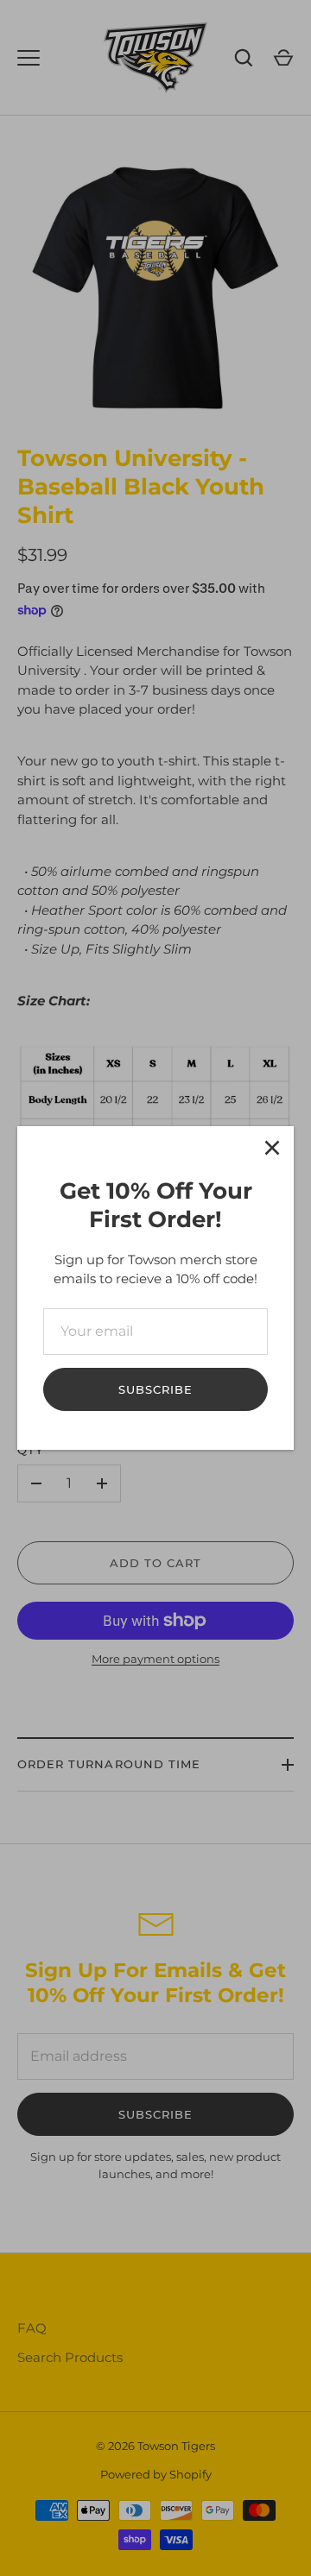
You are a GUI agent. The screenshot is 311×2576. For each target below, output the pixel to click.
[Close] (272, 1148)
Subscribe (155, 1389)
